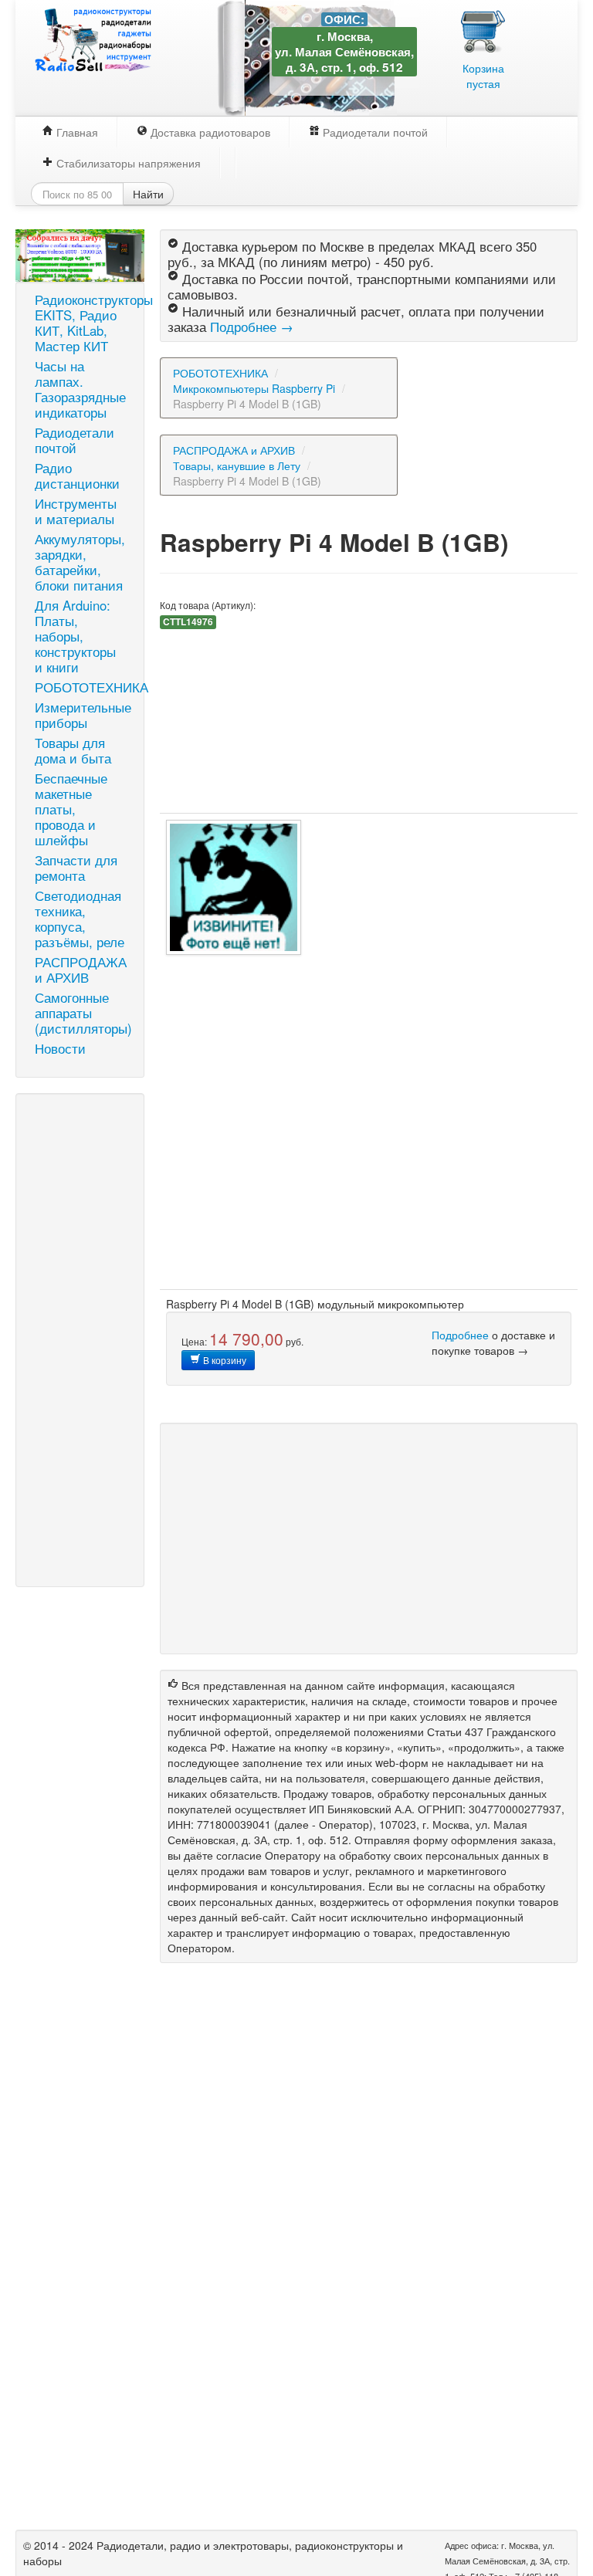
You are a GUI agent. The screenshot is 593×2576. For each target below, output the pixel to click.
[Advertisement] (80, 1340)
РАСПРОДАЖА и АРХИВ (81, 970)
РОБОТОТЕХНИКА (86, 687)
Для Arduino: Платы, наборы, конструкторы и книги (75, 636)
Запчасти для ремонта (76, 868)
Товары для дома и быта (73, 750)
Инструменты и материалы (76, 511)
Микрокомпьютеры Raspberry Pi (254, 388)
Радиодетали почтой (374, 132)
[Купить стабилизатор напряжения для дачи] (80, 254)
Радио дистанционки (77, 476)
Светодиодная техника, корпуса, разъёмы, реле (80, 919)
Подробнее (460, 1335)
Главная (76, 132)
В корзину (224, 1360)
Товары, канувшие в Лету (237, 465)
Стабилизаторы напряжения (127, 163)
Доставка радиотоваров (209, 132)
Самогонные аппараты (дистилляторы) (83, 1013)
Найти (148, 194)
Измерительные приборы (83, 715)
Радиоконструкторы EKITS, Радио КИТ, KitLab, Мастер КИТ (86, 323)
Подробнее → (252, 327)
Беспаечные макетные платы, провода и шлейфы (71, 809)
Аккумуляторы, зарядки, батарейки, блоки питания (80, 562)
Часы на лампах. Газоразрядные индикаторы (80, 389)
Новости (60, 1048)
